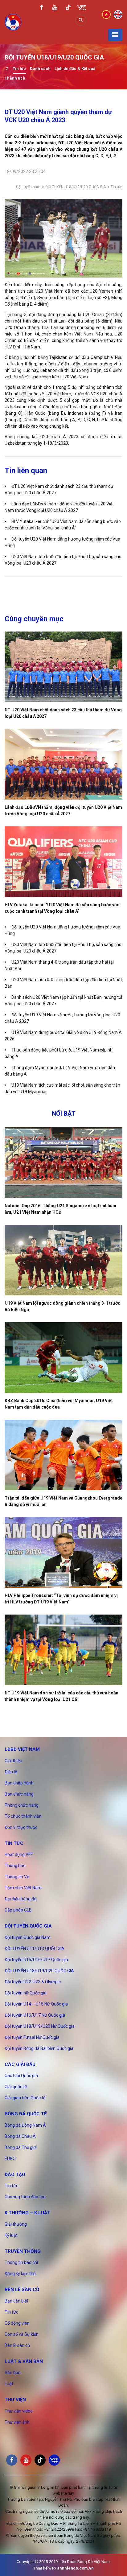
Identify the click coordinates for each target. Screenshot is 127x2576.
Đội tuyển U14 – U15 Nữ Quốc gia (36, 2004)
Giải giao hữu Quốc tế (25, 2098)
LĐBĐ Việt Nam (22, 1749)
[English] (118, 14)
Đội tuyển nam (28, 187)
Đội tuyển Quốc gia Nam (28, 1937)
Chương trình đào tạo (25, 2197)
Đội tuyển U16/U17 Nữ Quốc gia (35, 2015)
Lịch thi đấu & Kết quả (75, 69)
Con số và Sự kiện (22, 2334)
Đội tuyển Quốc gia (28, 1926)
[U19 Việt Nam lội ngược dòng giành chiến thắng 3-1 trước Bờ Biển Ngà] (63, 1260)
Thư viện (15, 2400)
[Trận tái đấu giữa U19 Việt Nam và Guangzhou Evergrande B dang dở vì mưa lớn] (63, 1455)
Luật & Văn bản (24, 2361)
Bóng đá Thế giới (21, 2147)
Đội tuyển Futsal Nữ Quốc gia (32, 2037)
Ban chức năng (19, 1794)
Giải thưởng (16, 2224)
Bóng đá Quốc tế (26, 2114)
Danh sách (40, 69)
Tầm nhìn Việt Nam (23, 1888)
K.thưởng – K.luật (27, 2213)
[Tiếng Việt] (106, 14)
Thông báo (15, 1866)
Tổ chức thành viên (23, 1816)
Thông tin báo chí (21, 2262)
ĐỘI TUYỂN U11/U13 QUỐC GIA (35, 1948)
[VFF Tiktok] (68, 8)
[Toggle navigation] (115, 35)
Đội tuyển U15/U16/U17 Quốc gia (36, 1960)
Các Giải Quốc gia (21, 2076)
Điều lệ (11, 1772)
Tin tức (19, 69)
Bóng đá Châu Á (20, 2136)
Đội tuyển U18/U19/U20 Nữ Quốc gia (40, 2026)
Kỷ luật (11, 2235)
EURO (10, 2158)
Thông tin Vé (17, 1877)
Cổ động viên (17, 2323)
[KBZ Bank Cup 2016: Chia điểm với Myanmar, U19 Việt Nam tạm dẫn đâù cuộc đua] (63, 1358)
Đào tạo (15, 2175)
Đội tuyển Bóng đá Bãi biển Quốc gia (39, 2048)
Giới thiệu (13, 1761)
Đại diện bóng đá (20, 1899)
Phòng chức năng (22, 1805)
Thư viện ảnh (17, 2422)
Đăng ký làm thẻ (20, 2274)
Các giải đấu (20, 2064)
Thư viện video (19, 2411)
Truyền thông (23, 2251)
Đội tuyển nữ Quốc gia (26, 1993)
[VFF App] (82, 8)
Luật (9, 2384)
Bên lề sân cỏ (22, 2290)
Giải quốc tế (16, 2087)
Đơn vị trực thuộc (21, 1827)
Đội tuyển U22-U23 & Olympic (33, 1982)
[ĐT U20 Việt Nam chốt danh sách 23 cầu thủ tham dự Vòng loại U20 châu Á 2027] (63, 667)
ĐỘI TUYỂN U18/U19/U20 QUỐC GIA (76, 187)
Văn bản (13, 2372)
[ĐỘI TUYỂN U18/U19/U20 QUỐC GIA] (7, 69)
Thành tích (15, 78)
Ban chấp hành (19, 1783)
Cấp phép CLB (18, 1910)
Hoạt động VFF (19, 1854)
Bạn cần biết (16, 2301)
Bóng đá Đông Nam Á (25, 2125)
